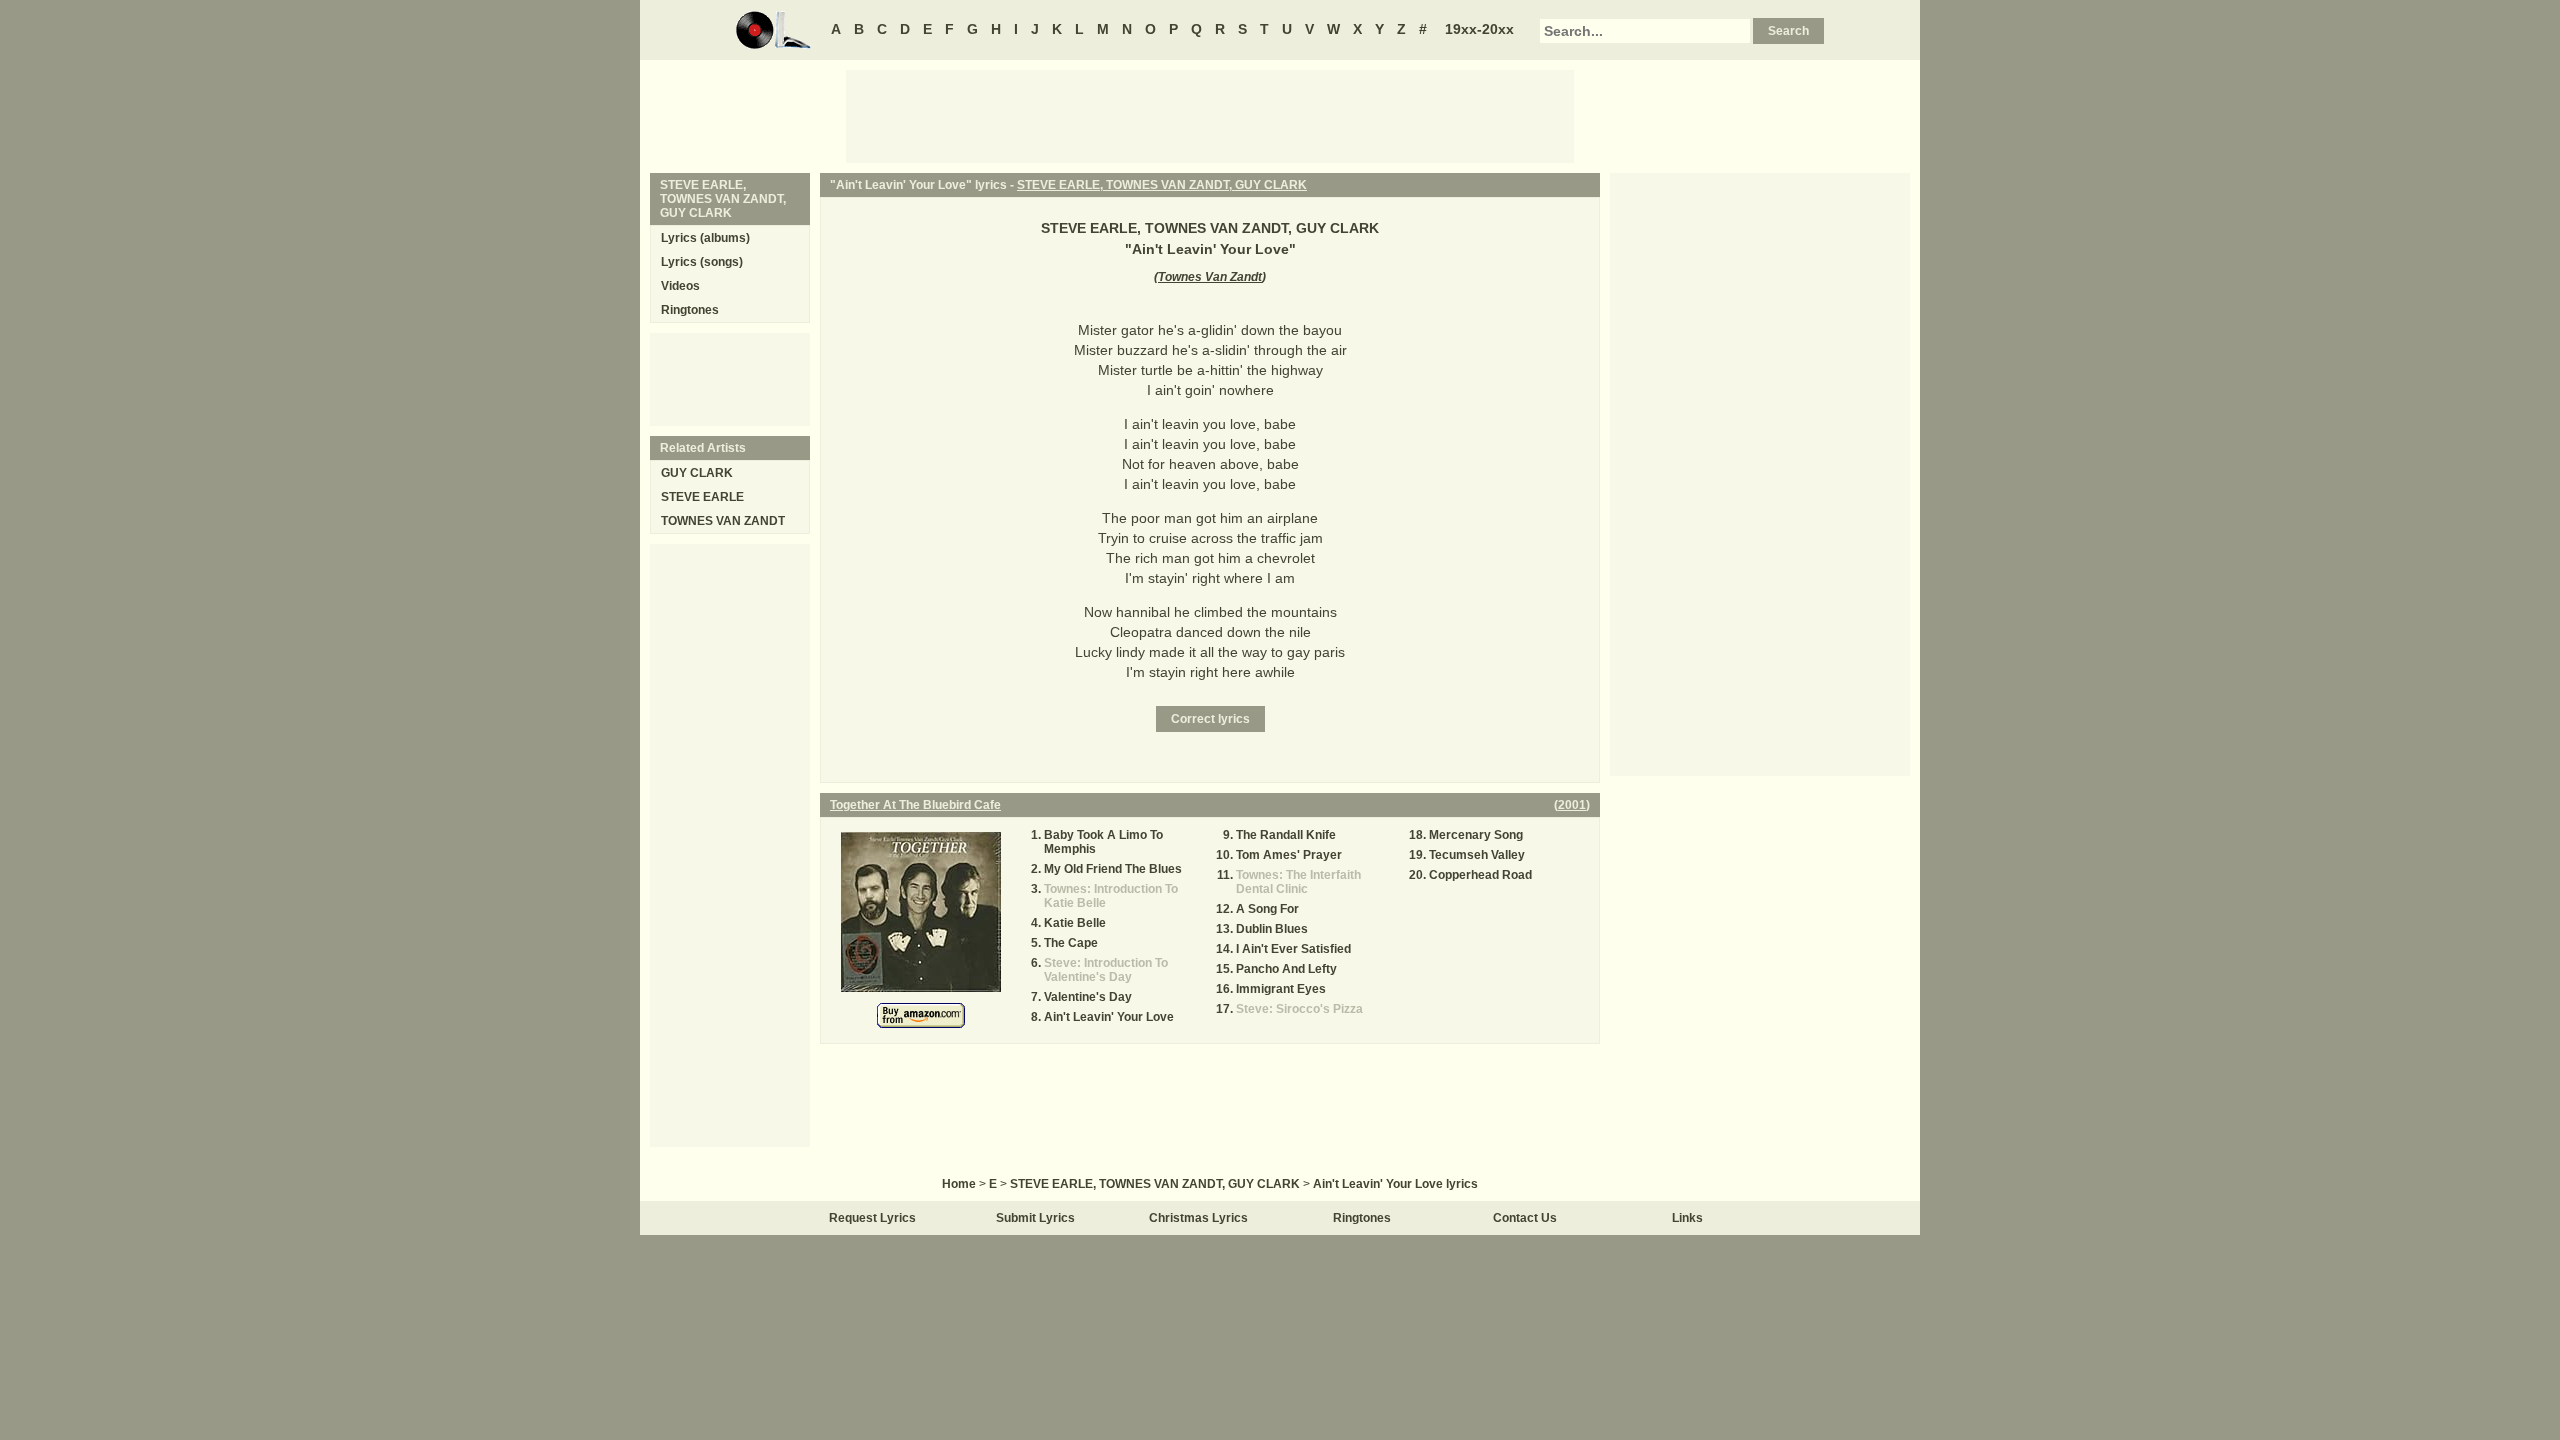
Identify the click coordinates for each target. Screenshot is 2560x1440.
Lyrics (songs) (702, 262)
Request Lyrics (872, 1218)
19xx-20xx (1479, 29)
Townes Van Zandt (1210, 277)
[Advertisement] (1210, 115)
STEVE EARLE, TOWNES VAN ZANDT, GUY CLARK (1162, 185)
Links (1687, 1218)
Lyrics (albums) (705, 238)
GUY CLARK (697, 473)
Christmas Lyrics (1198, 1218)
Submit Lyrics (1035, 1218)
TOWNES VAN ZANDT (723, 521)
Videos (680, 286)
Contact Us (1525, 1218)
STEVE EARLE (702, 497)
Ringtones (690, 310)
